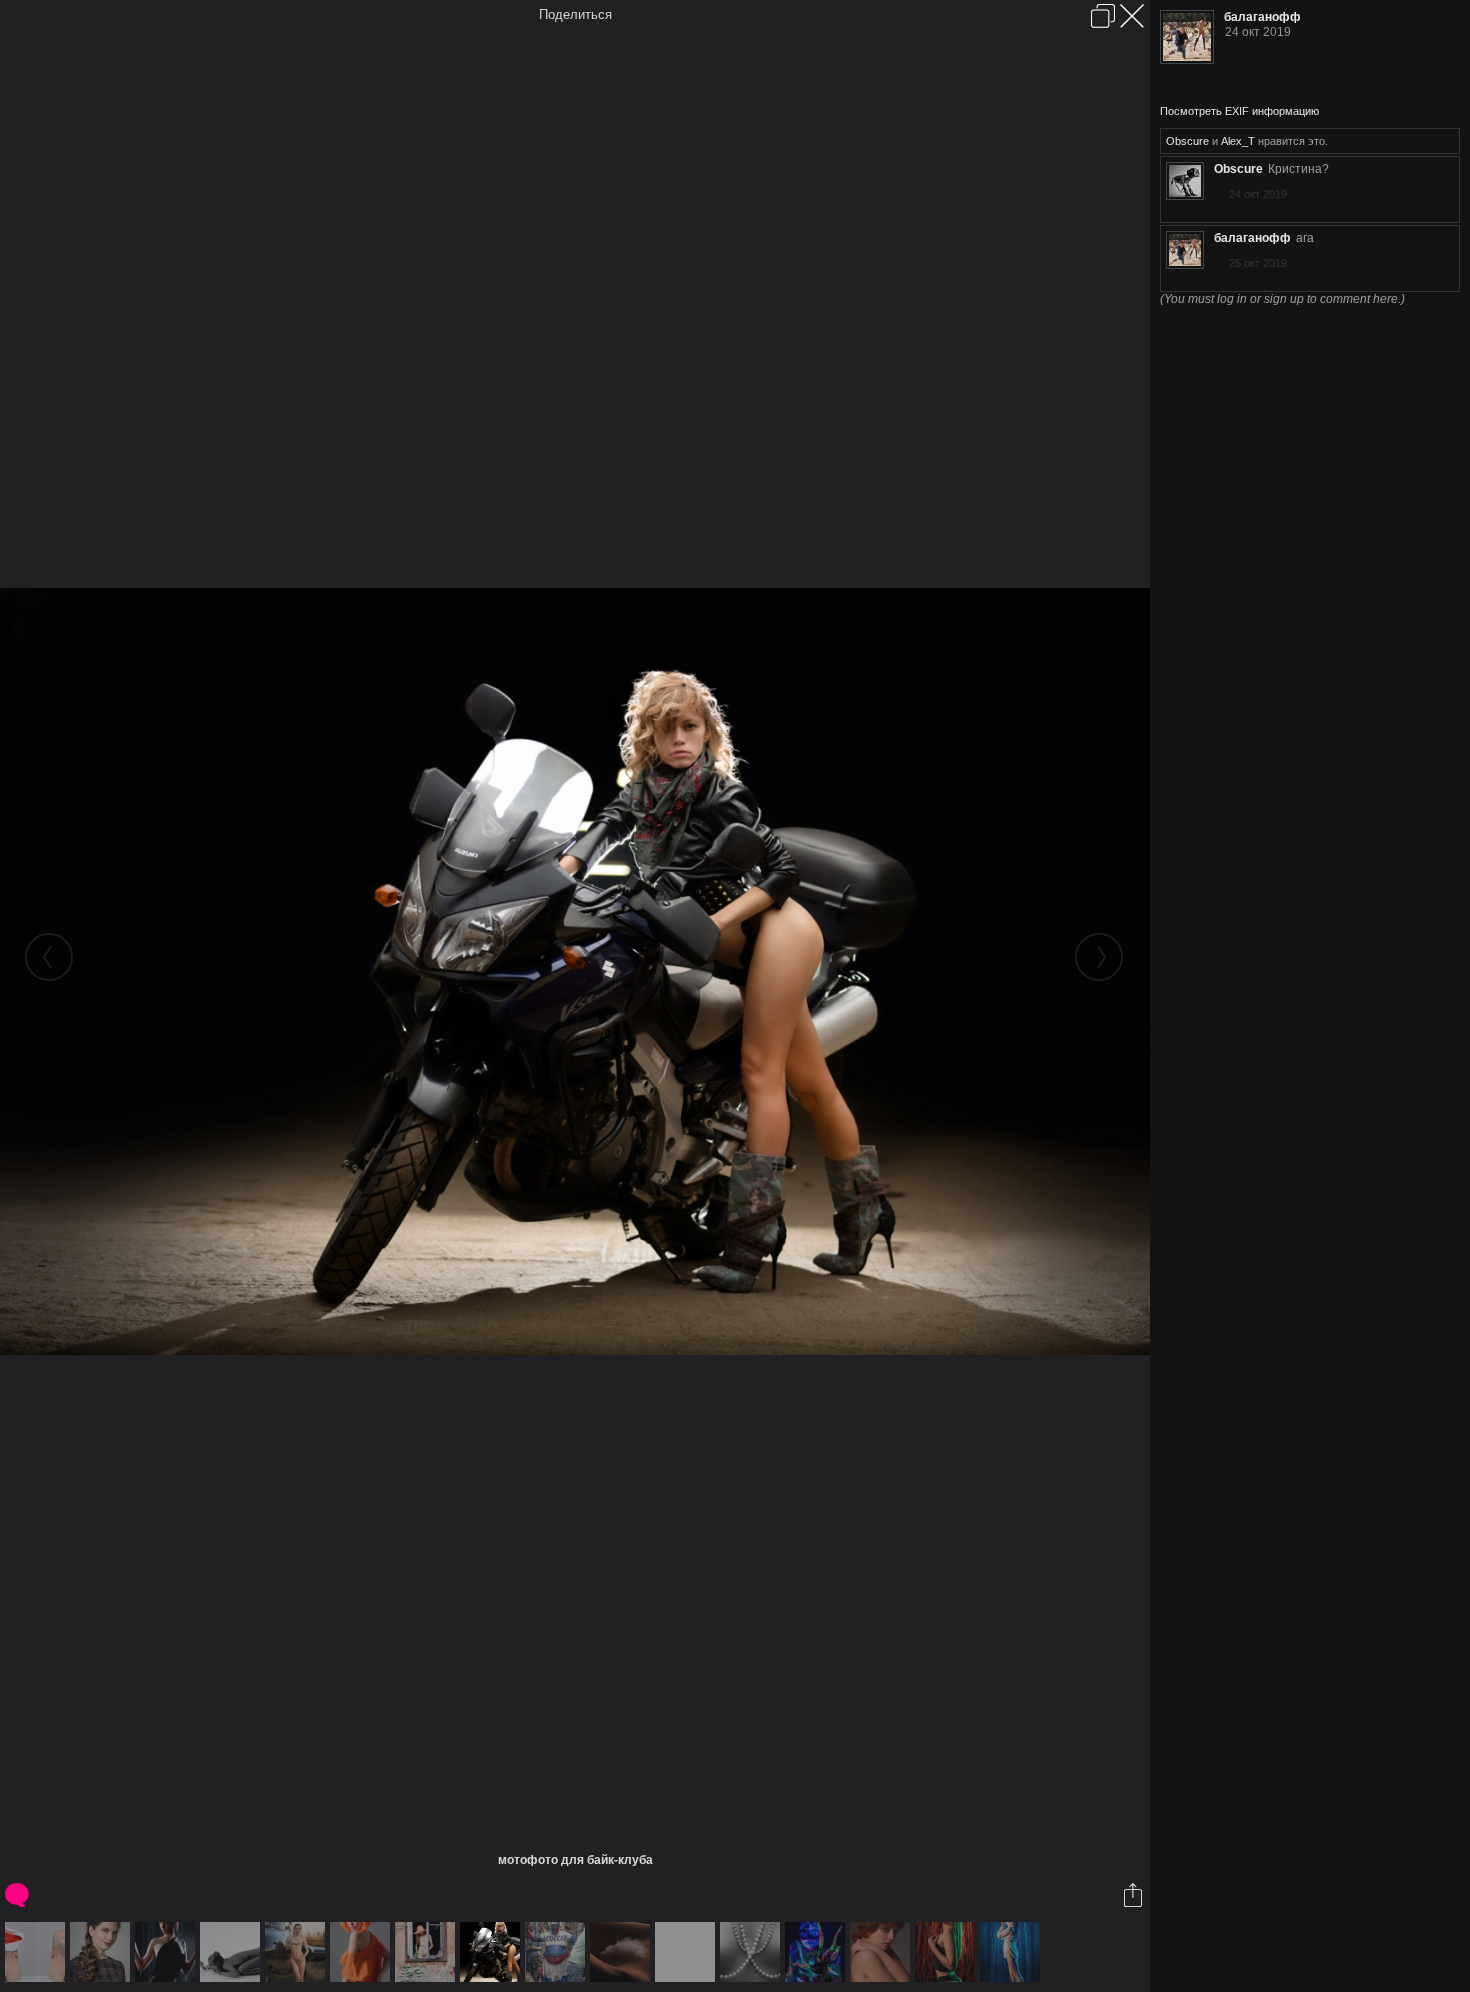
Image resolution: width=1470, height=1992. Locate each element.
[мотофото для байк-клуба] (492, 1952)
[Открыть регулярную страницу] (1103, 16)
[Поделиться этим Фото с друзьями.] (1134, 1895)
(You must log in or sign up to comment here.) (1282, 299)
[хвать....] (817, 1952)
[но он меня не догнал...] (557, 1952)
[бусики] (752, 1952)
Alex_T (1238, 141)
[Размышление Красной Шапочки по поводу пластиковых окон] (427, 1952)
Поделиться (575, 14)
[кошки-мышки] (232, 1952)
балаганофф (1262, 17)
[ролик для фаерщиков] (687, 1952)
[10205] (882, 1952)
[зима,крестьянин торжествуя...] (622, 1952)
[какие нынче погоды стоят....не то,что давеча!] (167, 1952)
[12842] (1012, 1952)
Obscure (1187, 141)
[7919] (102, 1952)
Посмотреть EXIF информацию (1239, 111)
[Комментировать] (18, 1895)
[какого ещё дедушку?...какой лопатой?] (362, 1952)
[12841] (947, 1952)
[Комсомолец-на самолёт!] (297, 1952)
